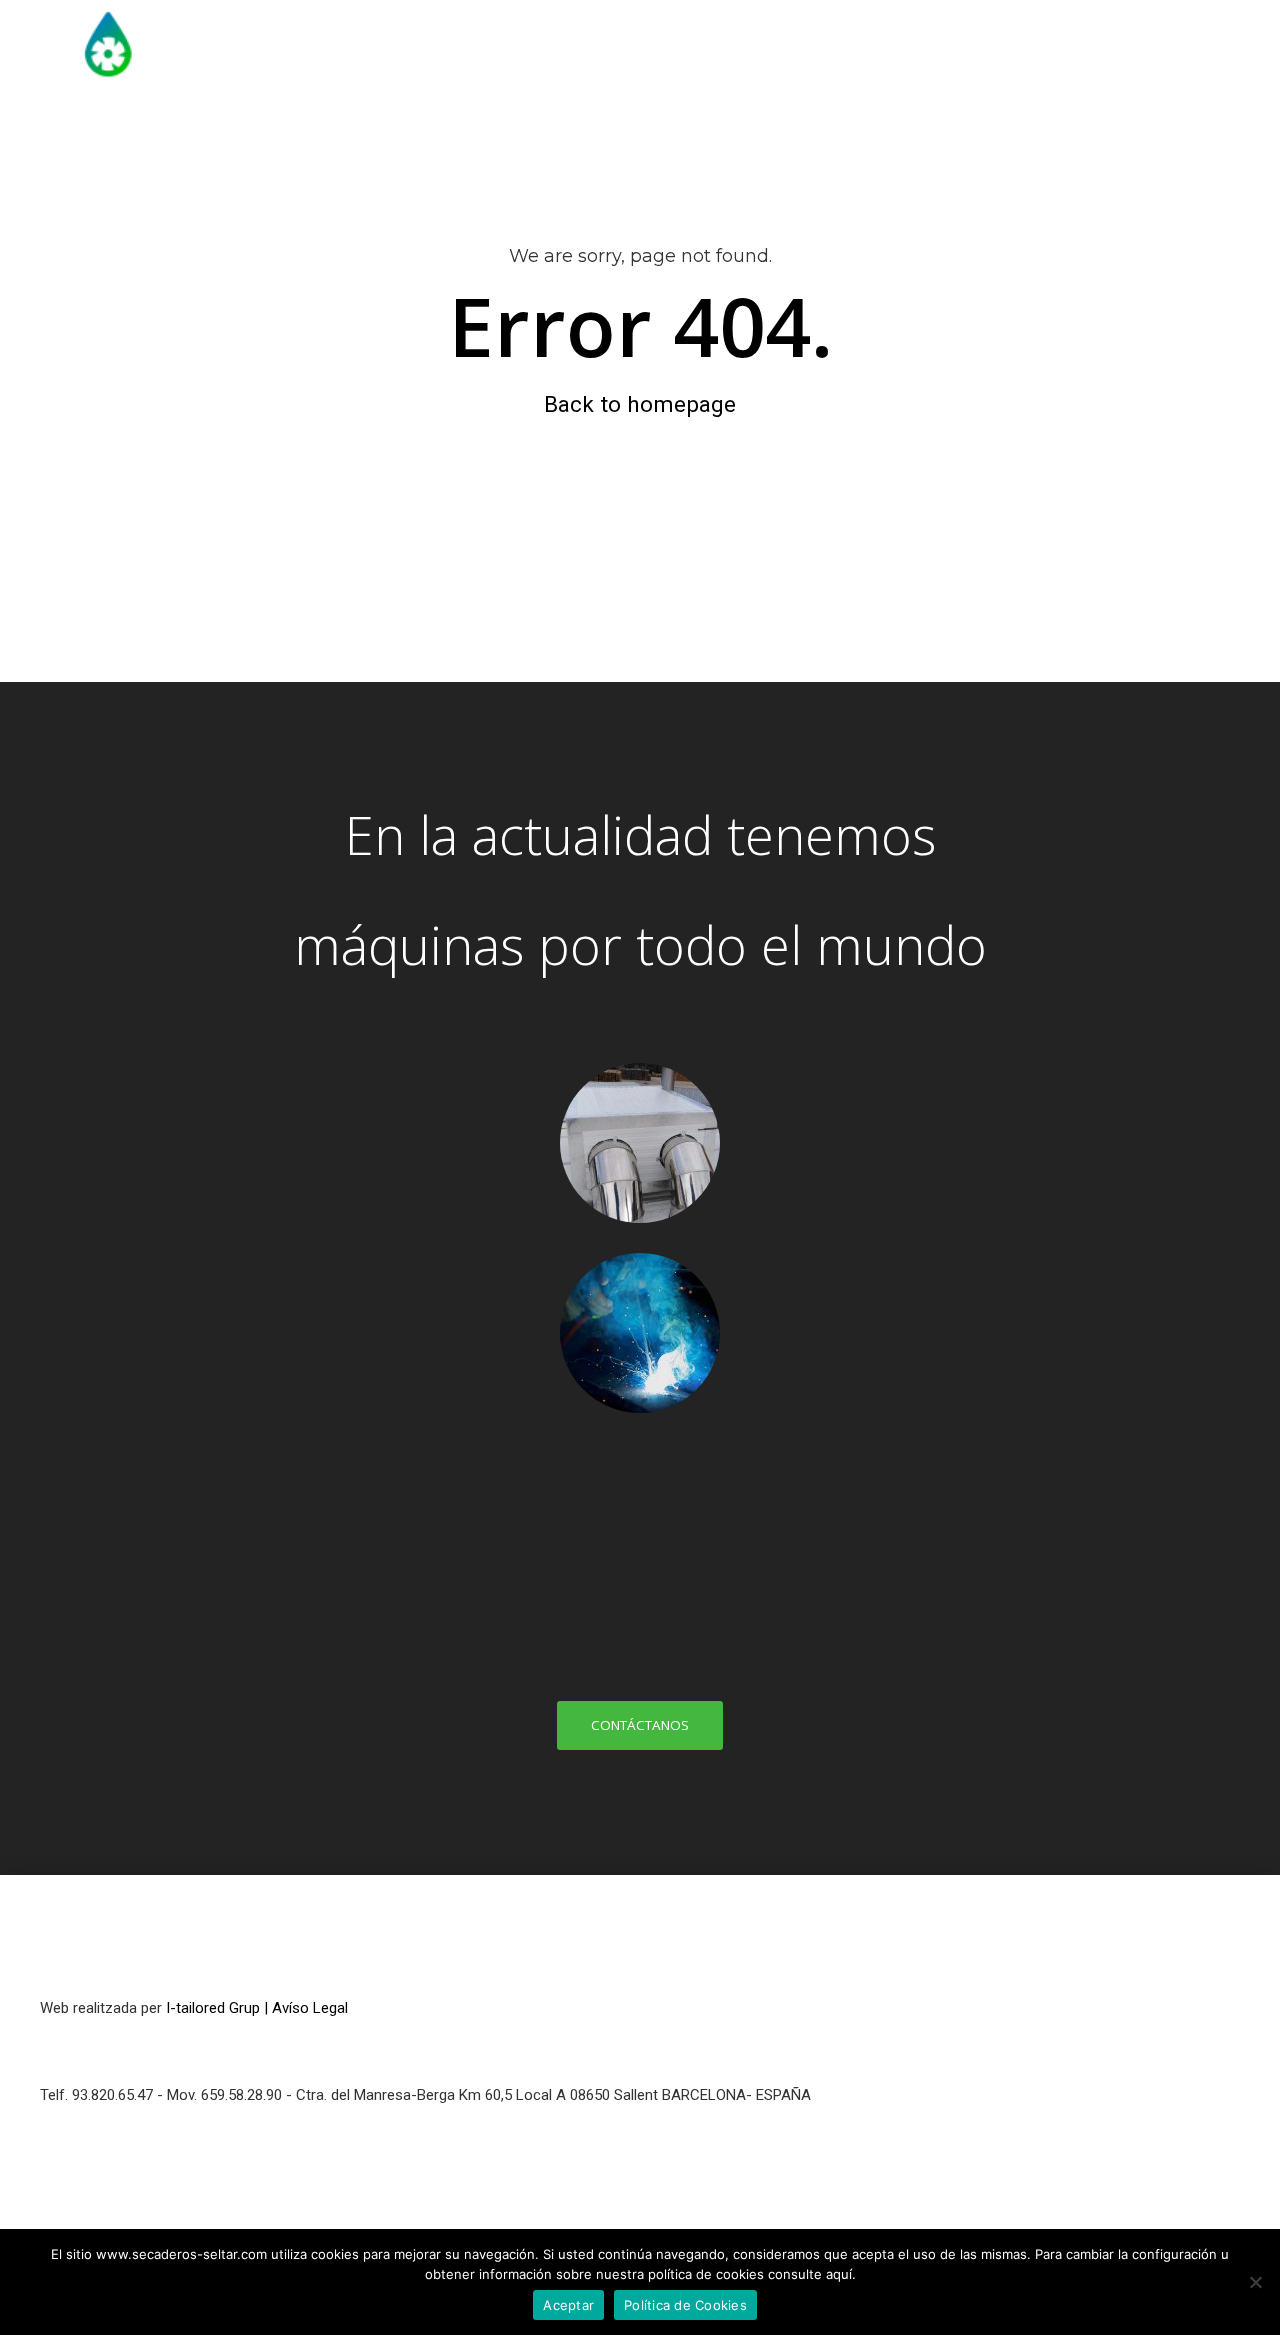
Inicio (424, 134)
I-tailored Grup (213, 2008)
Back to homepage (640, 404)
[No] (1255, 2282)
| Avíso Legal (306, 2008)
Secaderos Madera (672, 134)
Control (1060, 134)
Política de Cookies (685, 2305)
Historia (522, 134)
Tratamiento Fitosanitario (887, 134)
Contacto (1174, 134)
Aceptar (568, 2305)
